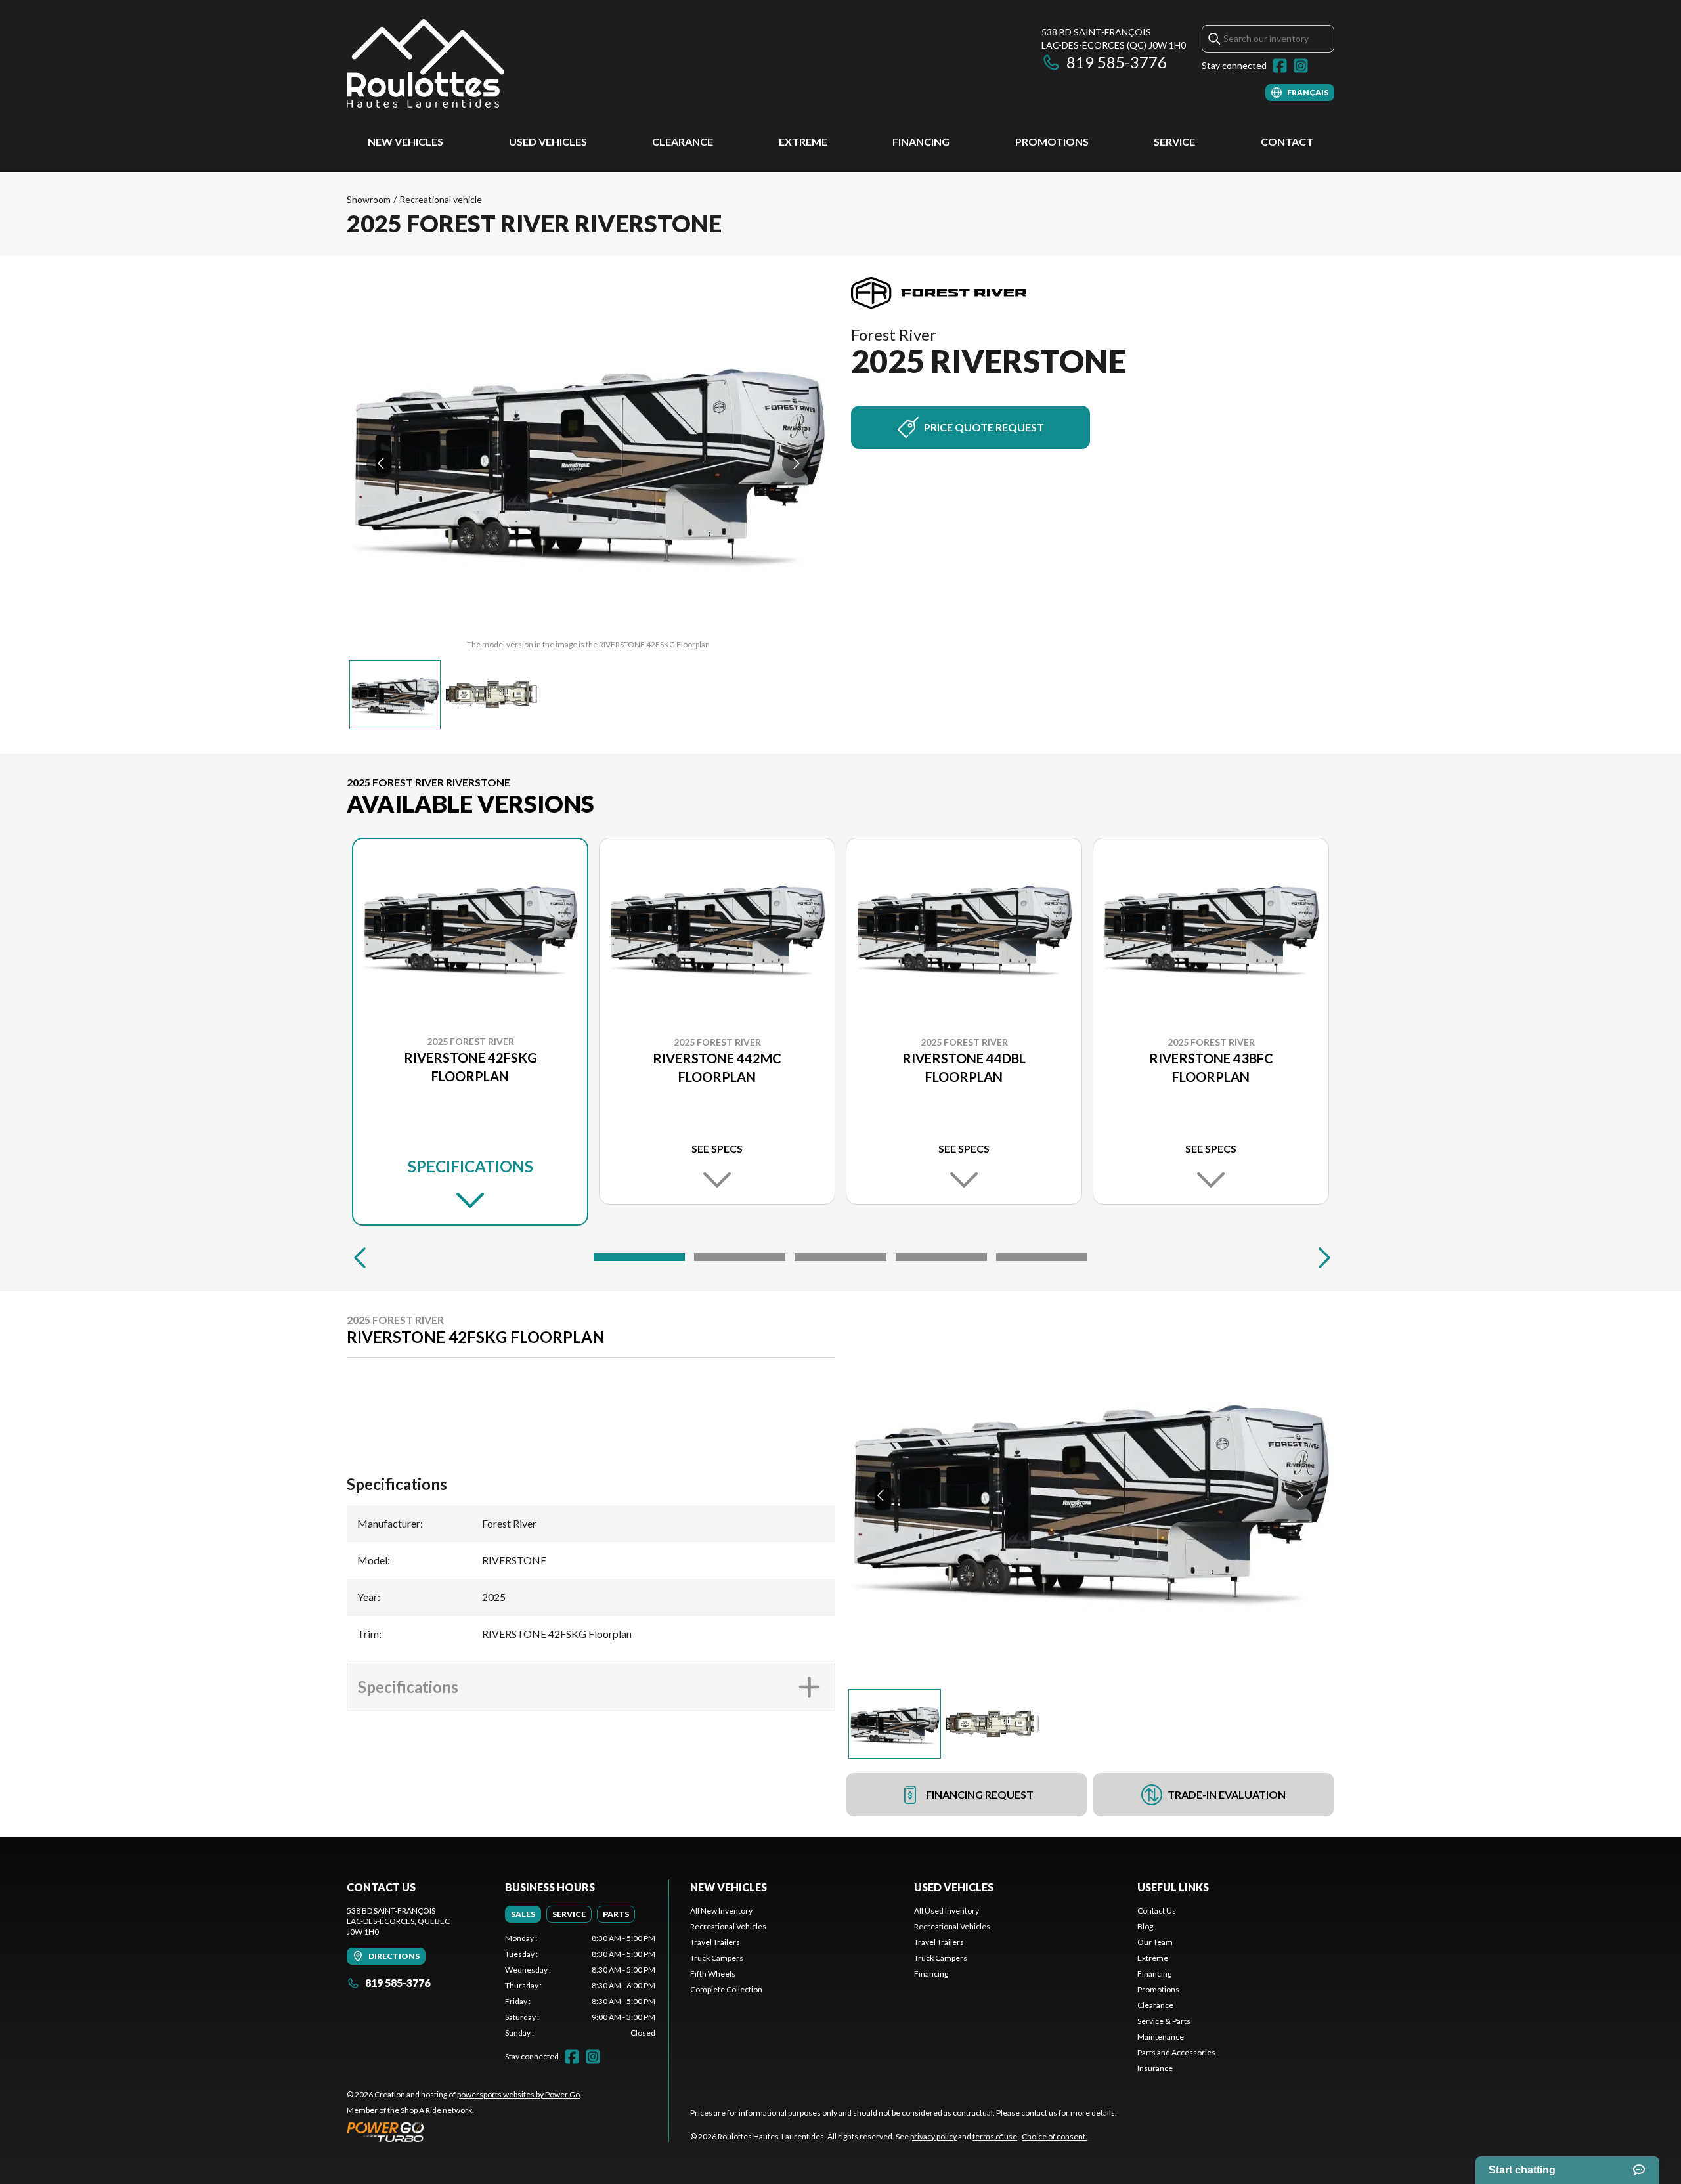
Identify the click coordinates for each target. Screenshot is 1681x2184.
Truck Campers (717, 1958)
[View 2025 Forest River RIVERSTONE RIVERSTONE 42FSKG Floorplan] (395, 695)
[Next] (1321, 1257)
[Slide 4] (941, 1257)
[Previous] (360, 1257)
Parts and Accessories (1176, 2052)
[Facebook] (1280, 66)
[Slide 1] (639, 1257)
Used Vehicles (548, 141)
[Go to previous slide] (381, 464)
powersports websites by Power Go (518, 2094)
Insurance (1155, 2068)
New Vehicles (405, 141)
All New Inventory (721, 1911)
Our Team (1155, 1942)
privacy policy (933, 2136)
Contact (1287, 141)
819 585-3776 (1117, 62)
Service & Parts (1164, 2021)
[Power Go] (464, 2131)
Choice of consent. (1055, 2136)
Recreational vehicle (441, 199)
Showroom (369, 199)
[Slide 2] (740, 1257)
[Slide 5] (1042, 1257)
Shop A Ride (421, 2110)
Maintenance (1161, 2037)
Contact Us (1157, 1911)
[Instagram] (1301, 66)
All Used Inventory (947, 1911)
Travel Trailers (715, 1942)
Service (1174, 141)
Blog (1145, 1926)
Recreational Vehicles (728, 1926)
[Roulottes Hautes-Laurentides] (426, 63)
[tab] (523, 1914)
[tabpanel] (580, 1986)
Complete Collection (726, 1989)
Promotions (1052, 141)
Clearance (683, 141)
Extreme (803, 141)
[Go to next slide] (796, 464)
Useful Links (1173, 1887)
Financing (921, 141)
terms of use (995, 2136)
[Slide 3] (840, 1257)
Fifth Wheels (713, 1974)
